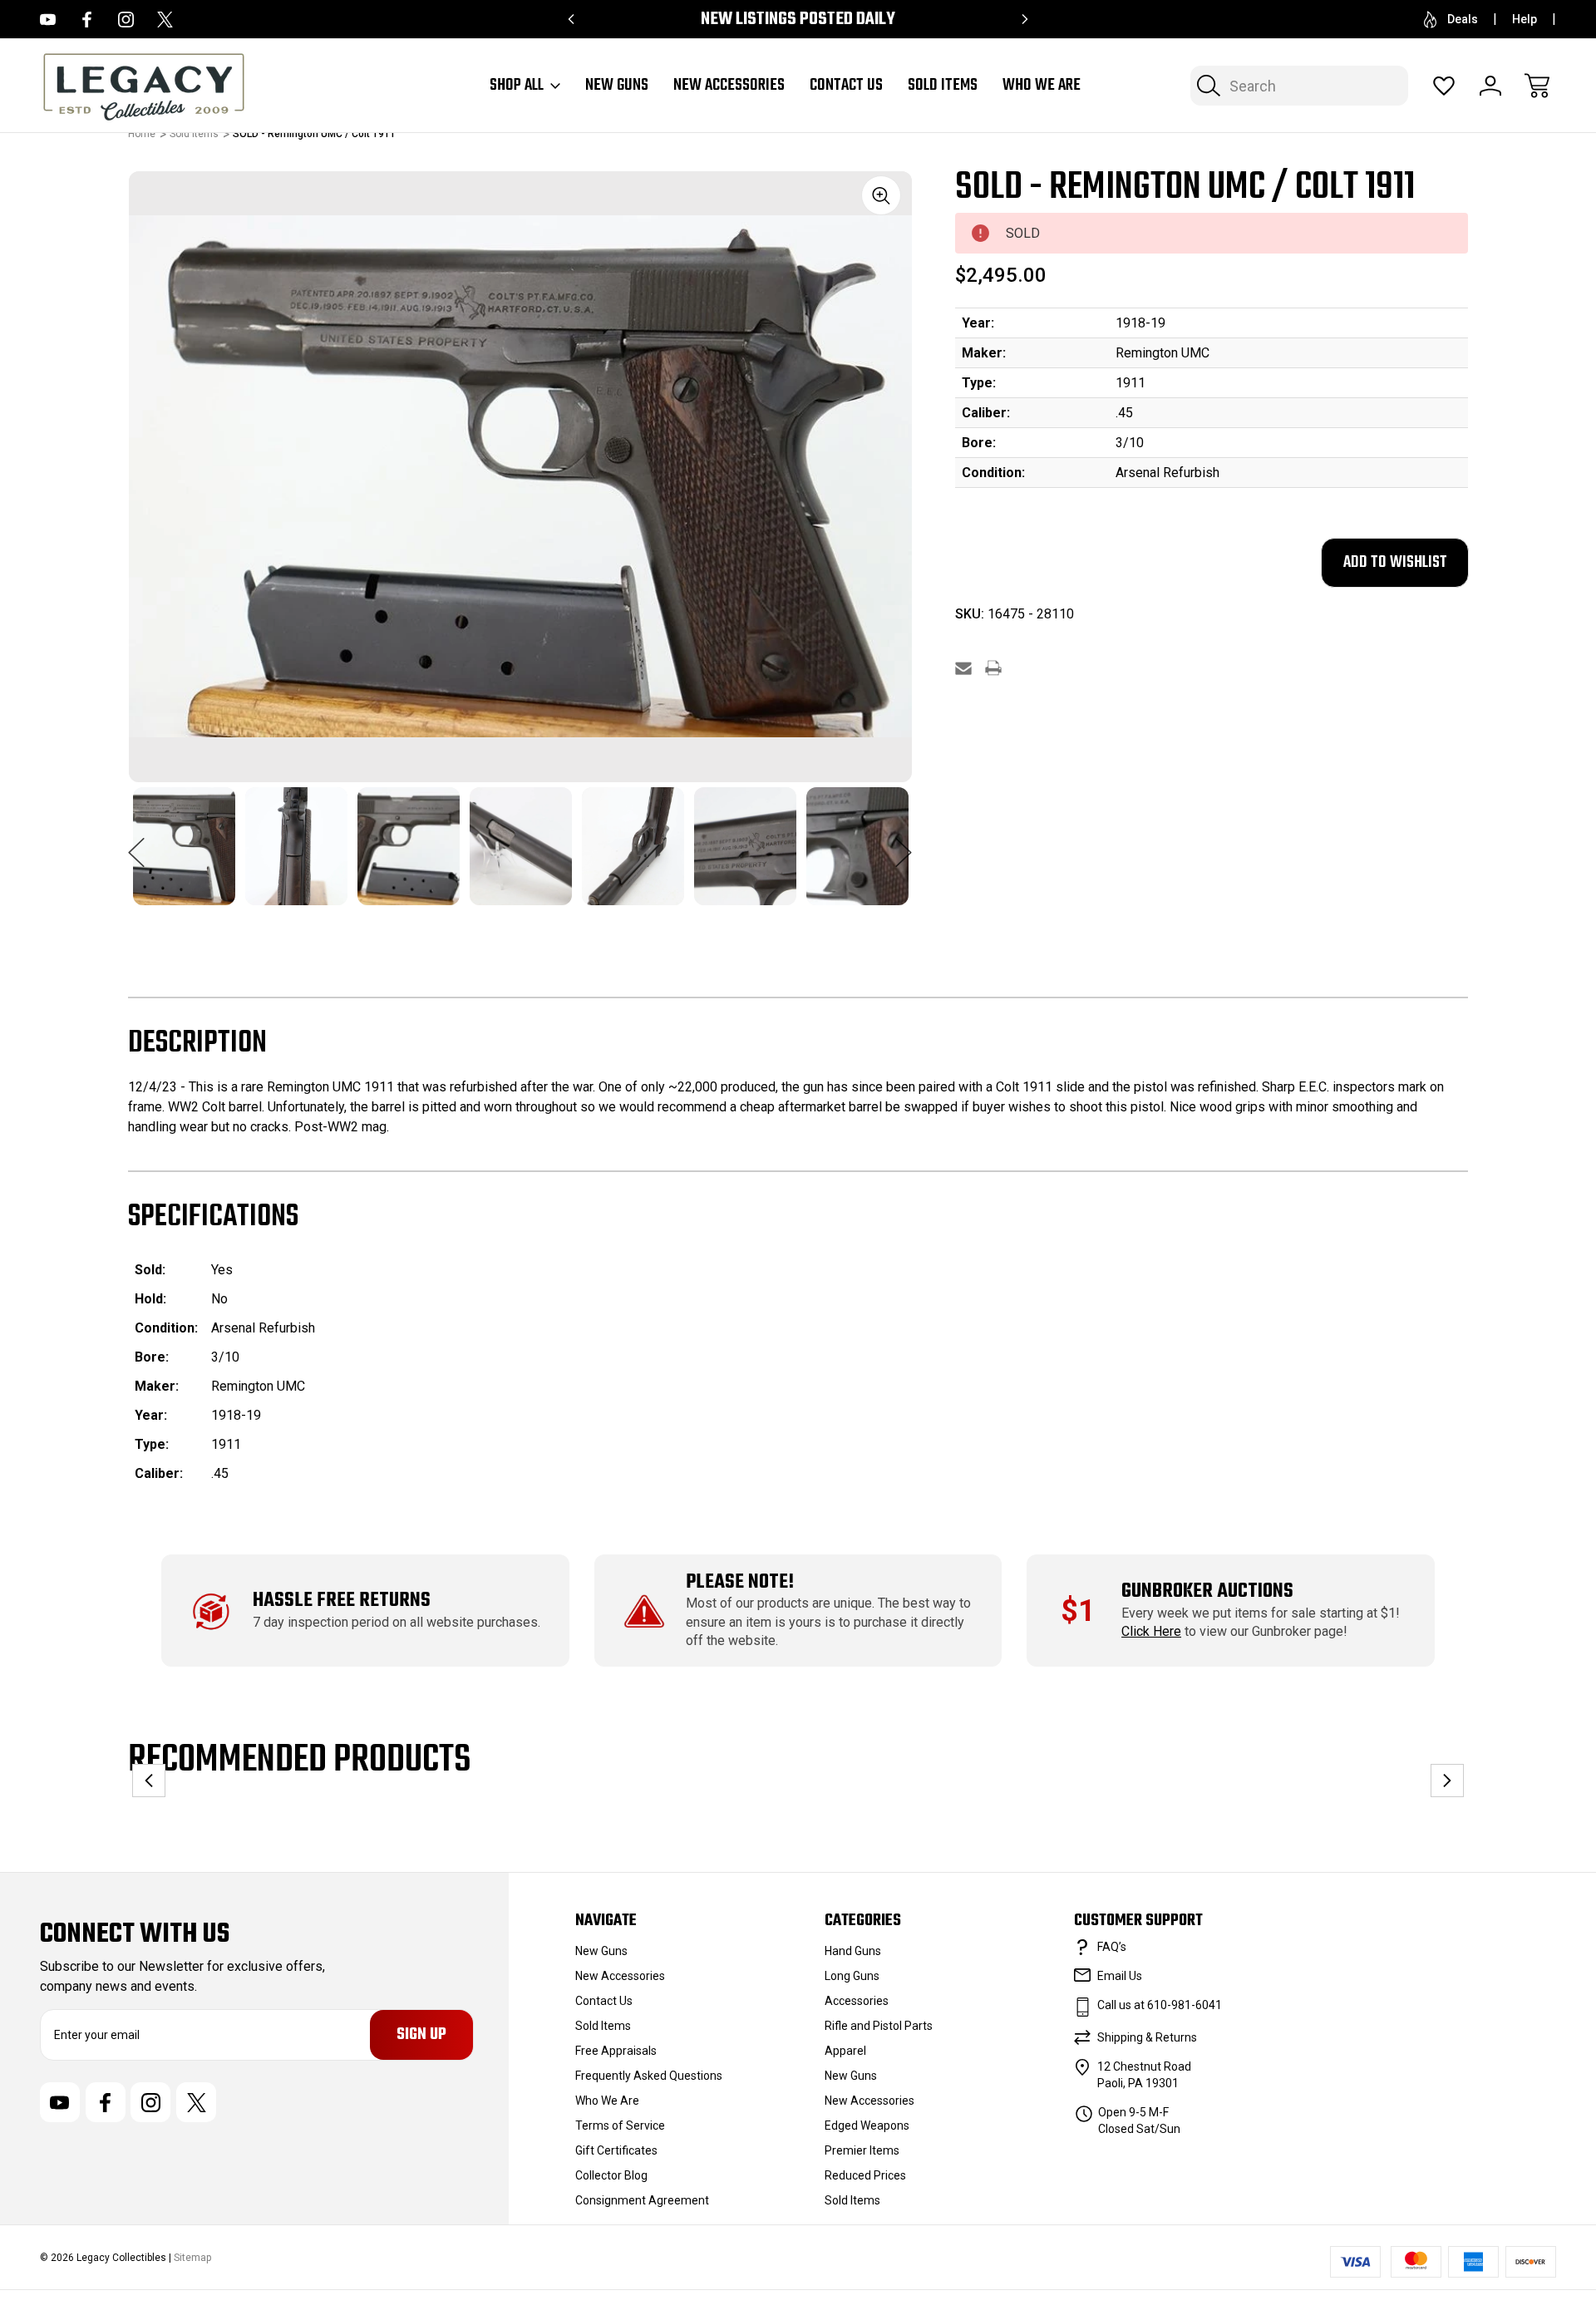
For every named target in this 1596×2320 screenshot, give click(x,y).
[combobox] (1299, 86)
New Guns (617, 86)
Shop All (517, 86)
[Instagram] (126, 20)
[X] (165, 20)
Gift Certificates (616, 2150)
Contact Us (846, 86)
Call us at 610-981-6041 (1160, 2005)
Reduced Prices (865, 2175)
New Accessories (729, 86)
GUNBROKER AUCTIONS (1207, 1591)
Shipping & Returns (1147, 2037)
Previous (136, 844)
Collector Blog (611, 2175)
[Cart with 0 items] (1537, 86)
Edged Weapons (867, 2125)
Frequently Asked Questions (649, 2076)
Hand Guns (853, 1951)
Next (904, 844)
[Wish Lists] (1444, 86)
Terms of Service (620, 2125)
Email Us (1120, 1976)
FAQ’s (1112, 1947)
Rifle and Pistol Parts (879, 2026)
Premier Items (862, 2150)
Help (1525, 19)
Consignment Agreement (642, 2200)
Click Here (1151, 1631)
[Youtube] (48, 20)
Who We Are (1042, 86)
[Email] (963, 668)
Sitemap (192, 2258)
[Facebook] (87, 20)
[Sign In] (1490, 86)
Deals (1463, 19)
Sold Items (943, 86)
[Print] (993, 668)
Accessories (857, 2001)
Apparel (845, 2051)
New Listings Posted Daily (798, 20)
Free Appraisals (616, 2051)
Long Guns (852, 1976)
